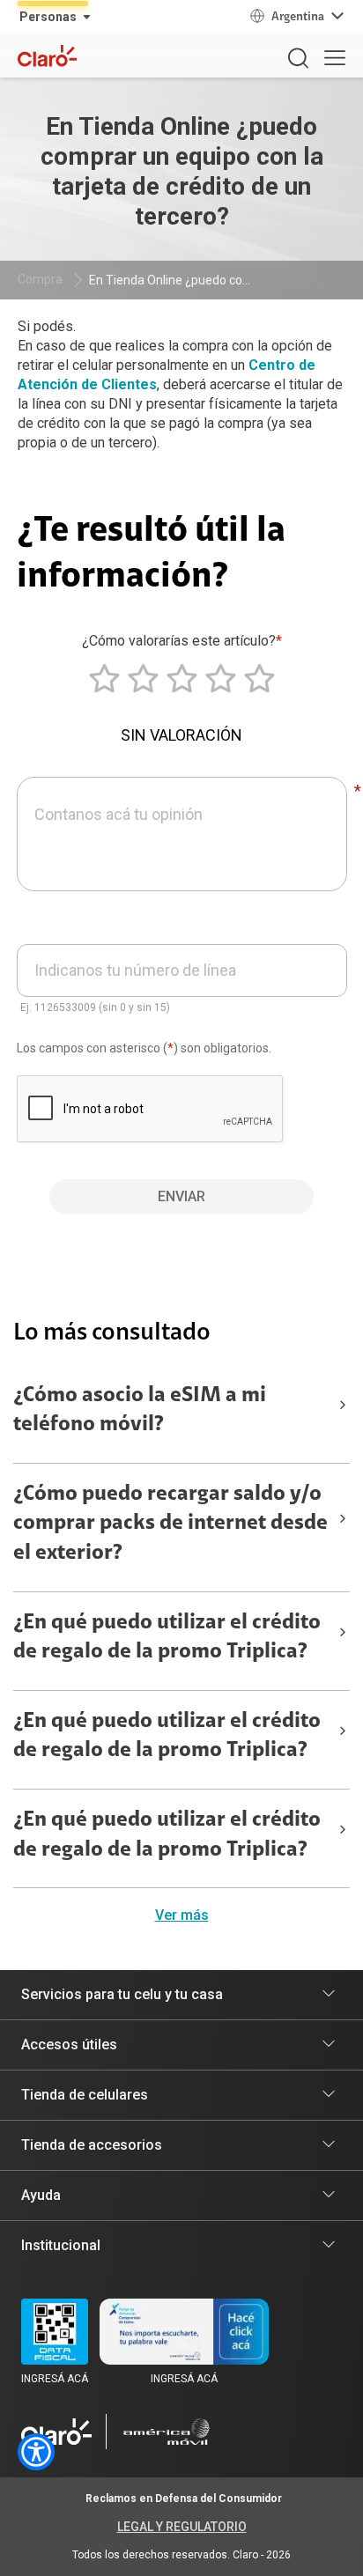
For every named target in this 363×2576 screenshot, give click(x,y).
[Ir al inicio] (56, 2432)
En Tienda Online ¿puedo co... (170, 280)
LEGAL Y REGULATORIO (182, 2527)
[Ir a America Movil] (167, 2432)
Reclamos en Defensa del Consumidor (184, 2498)
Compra (40, 279)
